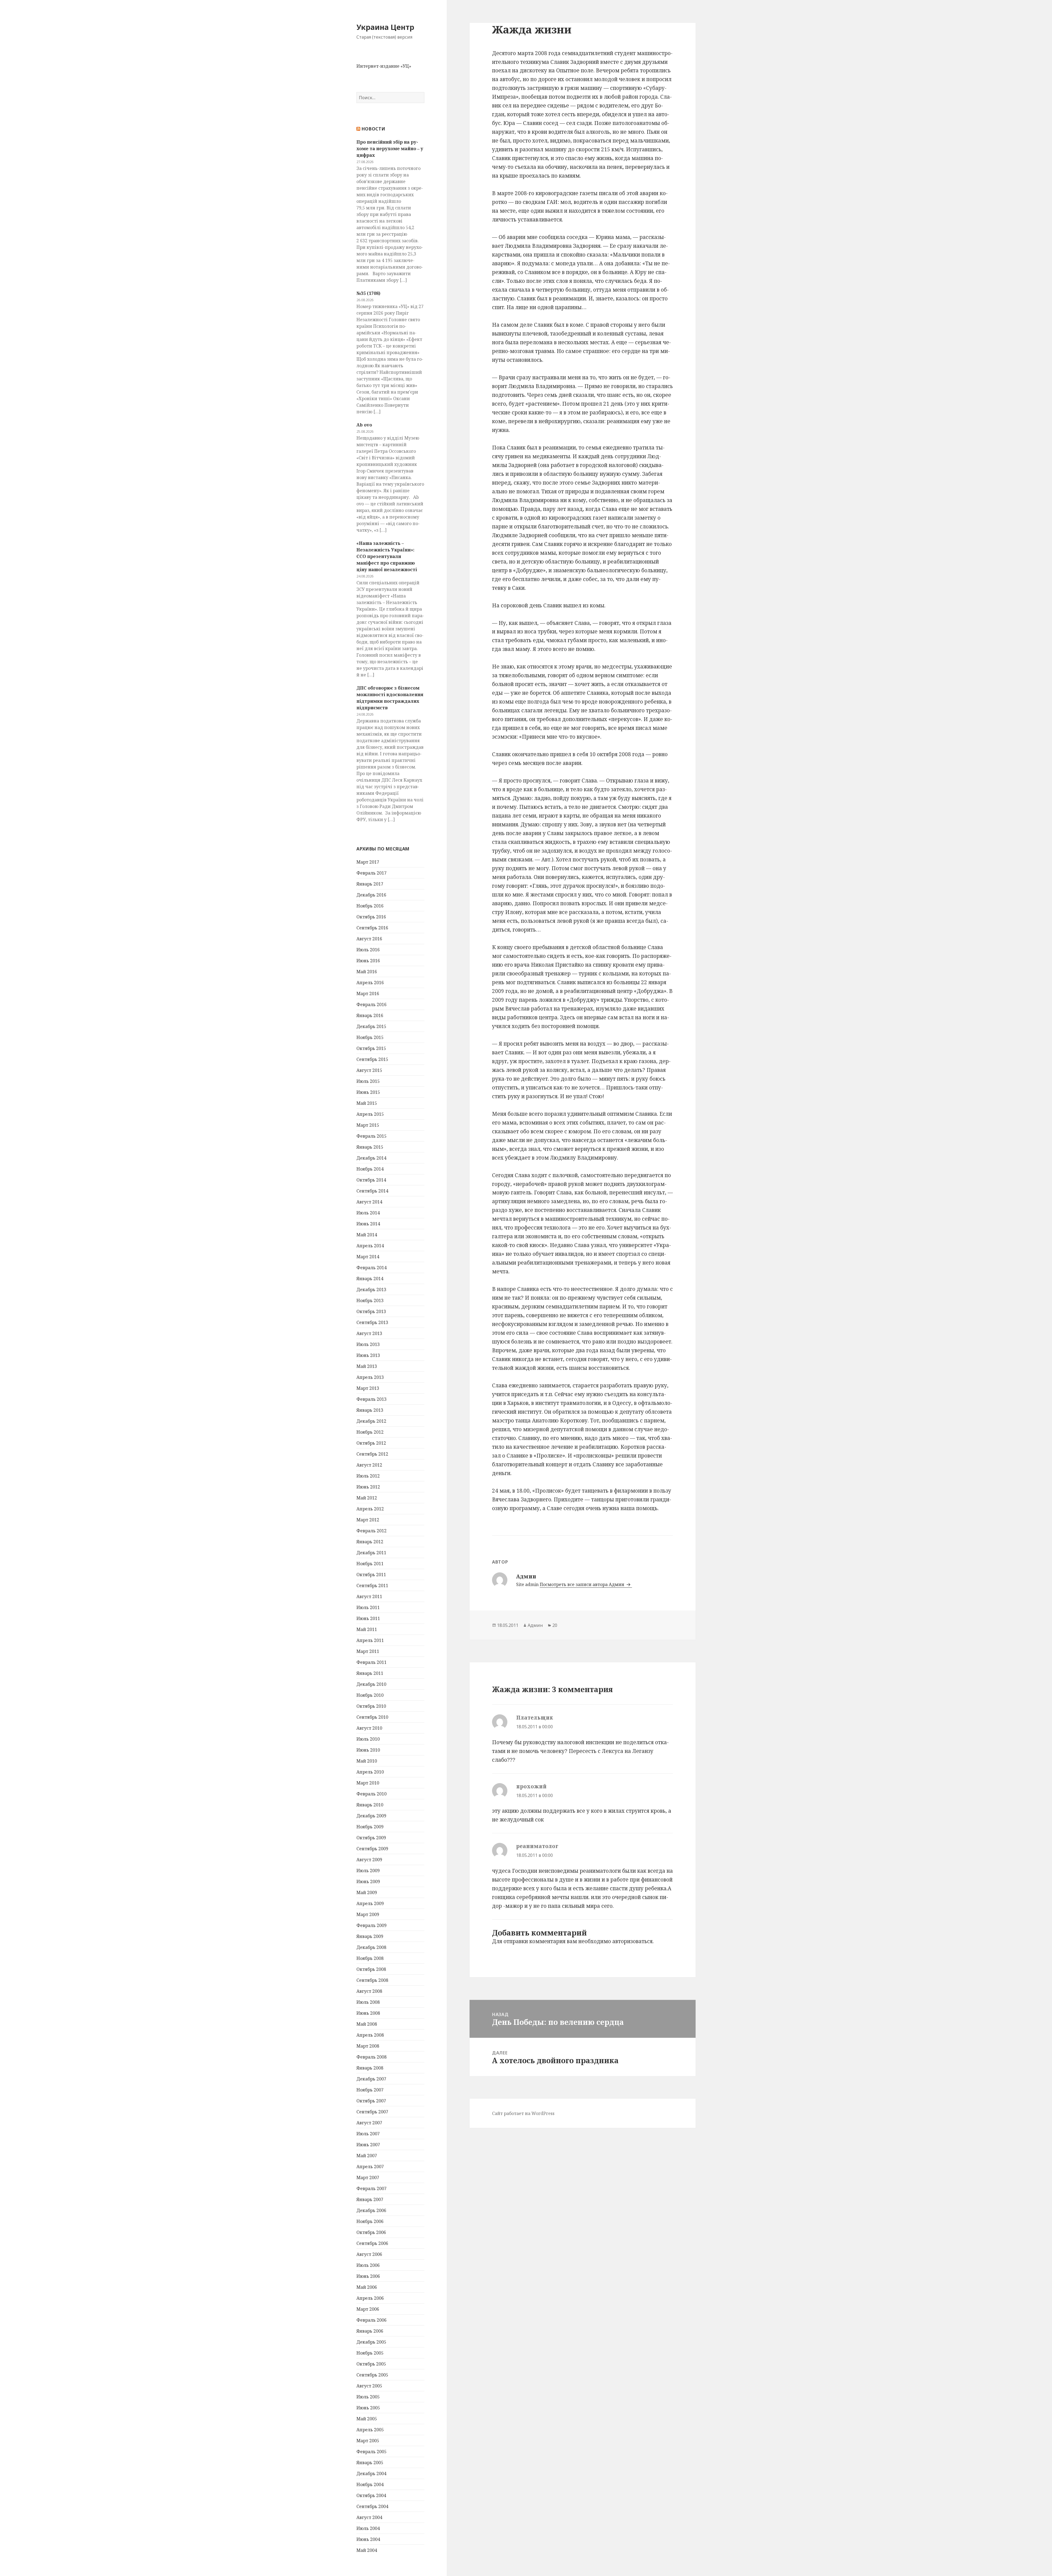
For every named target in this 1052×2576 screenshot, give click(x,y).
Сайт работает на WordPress (523, 2113)
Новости (373, 129)
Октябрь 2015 (371, 1048)
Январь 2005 (370, 2463)
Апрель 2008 (370, 2035)
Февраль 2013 (371, 1399)
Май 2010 (367, 1761)
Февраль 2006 (371, 2320)
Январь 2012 (370, 1542)
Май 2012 (367, 1498)
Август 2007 (369, 2123)
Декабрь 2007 (371, 2079)
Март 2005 (368, 2441)
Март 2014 (368, 1257)
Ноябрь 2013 (370, 1300)
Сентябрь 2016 (372, 928)
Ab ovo (364, 425)
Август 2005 (369, 2386)
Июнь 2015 (368, 1092)
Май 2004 (367, 2550)
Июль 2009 (368, 1871)
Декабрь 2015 (371, 1026)
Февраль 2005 (371, 2452)
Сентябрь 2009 (372, 1849)
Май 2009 (367, 1892)
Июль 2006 (368, 2265)
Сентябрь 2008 (372, 1980)
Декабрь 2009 (371, 1816)
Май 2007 (367, 2156)
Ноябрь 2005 (370, 2353)
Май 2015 (367, 1103)
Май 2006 (367, 2287)
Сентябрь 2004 (372, 2506)
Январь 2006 (370, 2331)
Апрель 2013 (370, 1377)
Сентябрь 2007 (372, 2112)
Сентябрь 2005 (372, 2375)
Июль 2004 (368, 2528)
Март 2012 (368, 1520)
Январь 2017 (370, 884)
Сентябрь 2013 (372, 1322)
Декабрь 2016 (371, 895)
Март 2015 (368, 1125)
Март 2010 (368, 1783)
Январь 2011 (370, 1673)
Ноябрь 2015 (370, 1037)
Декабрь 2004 (371, 2473)
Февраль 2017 (371, 873)
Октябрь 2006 (371, 2232)
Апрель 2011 (370, 1640)
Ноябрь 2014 (370, 1169)
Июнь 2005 (368, 2408)
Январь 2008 (370, 2068)
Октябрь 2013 (371, 1311)
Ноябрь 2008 (370, 1958)
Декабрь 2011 (371, 1553)
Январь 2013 (370, 1410)
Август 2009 (369, 1860)
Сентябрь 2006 (372, 2243)
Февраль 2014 (371, 1268)
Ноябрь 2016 (370, 906)
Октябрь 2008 (371, 1969)
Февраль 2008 (371, 2057)
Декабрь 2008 (371, 1947)
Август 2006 (369, 2254)
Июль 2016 (368, 950)
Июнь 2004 (368, 2539)
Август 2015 (369, 1070)
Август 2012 (369, 1465)
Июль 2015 (368, 1081)
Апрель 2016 (370, 983)
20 (555, 1625)
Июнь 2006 (368, 2276)
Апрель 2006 (370, 2298)
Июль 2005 (368, 2397)
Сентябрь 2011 (372, 1586)
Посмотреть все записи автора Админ (583, 1584)
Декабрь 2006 (371, 2210)
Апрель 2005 (370, 2430)
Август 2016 (369, 939)
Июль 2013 (368, 1344)
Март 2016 (368, 994)
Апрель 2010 (370, 1772)
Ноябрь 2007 (370, 2090)
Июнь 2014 (368, 1224)
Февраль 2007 (371, 2188)
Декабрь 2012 (371, 1421)
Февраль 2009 (371, 1925)
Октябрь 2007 (371, 2101)
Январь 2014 (370, 1279)
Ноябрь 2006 (370, 2221)
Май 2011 (367, 1629)
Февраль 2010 (371, 1794)
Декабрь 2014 (371, 1158)
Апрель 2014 (370, 1246)
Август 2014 (369, 1202)
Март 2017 (368, 862)
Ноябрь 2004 (370, 2484)
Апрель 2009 (370, 1903)
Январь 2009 (370, 1936)
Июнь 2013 (368, 1355)
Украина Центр (385, 27)
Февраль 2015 (371, 1136)
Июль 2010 (368, 1739)
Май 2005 (367, 2419)
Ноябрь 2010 (370, 1695)
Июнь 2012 (368, 1487)
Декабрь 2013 (371, 1290)
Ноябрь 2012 (370, 1432)
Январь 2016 (370, 1015)
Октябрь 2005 (371, 2364)
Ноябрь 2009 (370, 1827)
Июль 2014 (368, 1213)
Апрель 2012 (370, 1509)
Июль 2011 (368, 1607)
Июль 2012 (368, 1476)
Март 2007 (368, 2177)
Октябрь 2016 (371, 917)
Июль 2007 (368, 2134)
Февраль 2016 (371, 1004)
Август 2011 (369, 1596)
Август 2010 (369, 1728)
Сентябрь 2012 (372, 1454)
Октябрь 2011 (371, 1575)
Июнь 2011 (368, 1618)
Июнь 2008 (368, 2013)
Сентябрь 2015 (372, 1059)
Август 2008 (369, 1991)
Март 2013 (368, 1388)
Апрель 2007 (370, 2167)
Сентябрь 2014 (372, 1191)
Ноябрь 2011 (370, 1564)
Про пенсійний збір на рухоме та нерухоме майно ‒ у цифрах (390, 149)
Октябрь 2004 (371, 2495)
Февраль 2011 (371, 1662)
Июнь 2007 (368, 2145)
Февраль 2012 (371, 1531)
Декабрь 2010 (371, 1684)
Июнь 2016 (368, 961)
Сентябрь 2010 (372, 1717)
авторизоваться (632, 1941)
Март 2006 (368, 2309)
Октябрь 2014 (371, 1180)
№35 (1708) (368, 293)
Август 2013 (369, 1333)
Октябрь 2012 (371, 1443)
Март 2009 (368, 1914)
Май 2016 (367, 972)
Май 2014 (367, 1235)
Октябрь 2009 (371, 1838)
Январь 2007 (370, 2199)
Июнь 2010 (368, 1750)
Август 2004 (369, 2517)
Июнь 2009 (368, 1882)
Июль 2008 (368, 2002)
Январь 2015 (370, 1147)
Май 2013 (367, 1366)
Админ (535, 1625)
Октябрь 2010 (371, 1706)
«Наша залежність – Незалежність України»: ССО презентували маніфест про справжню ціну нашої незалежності (387, 556)
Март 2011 (368, 1651)
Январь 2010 (370, 1805)
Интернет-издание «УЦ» (384, 66)
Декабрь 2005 (371, 2342)
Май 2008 (367, 2024)
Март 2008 (368, 2046)
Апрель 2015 (370, 1114)
